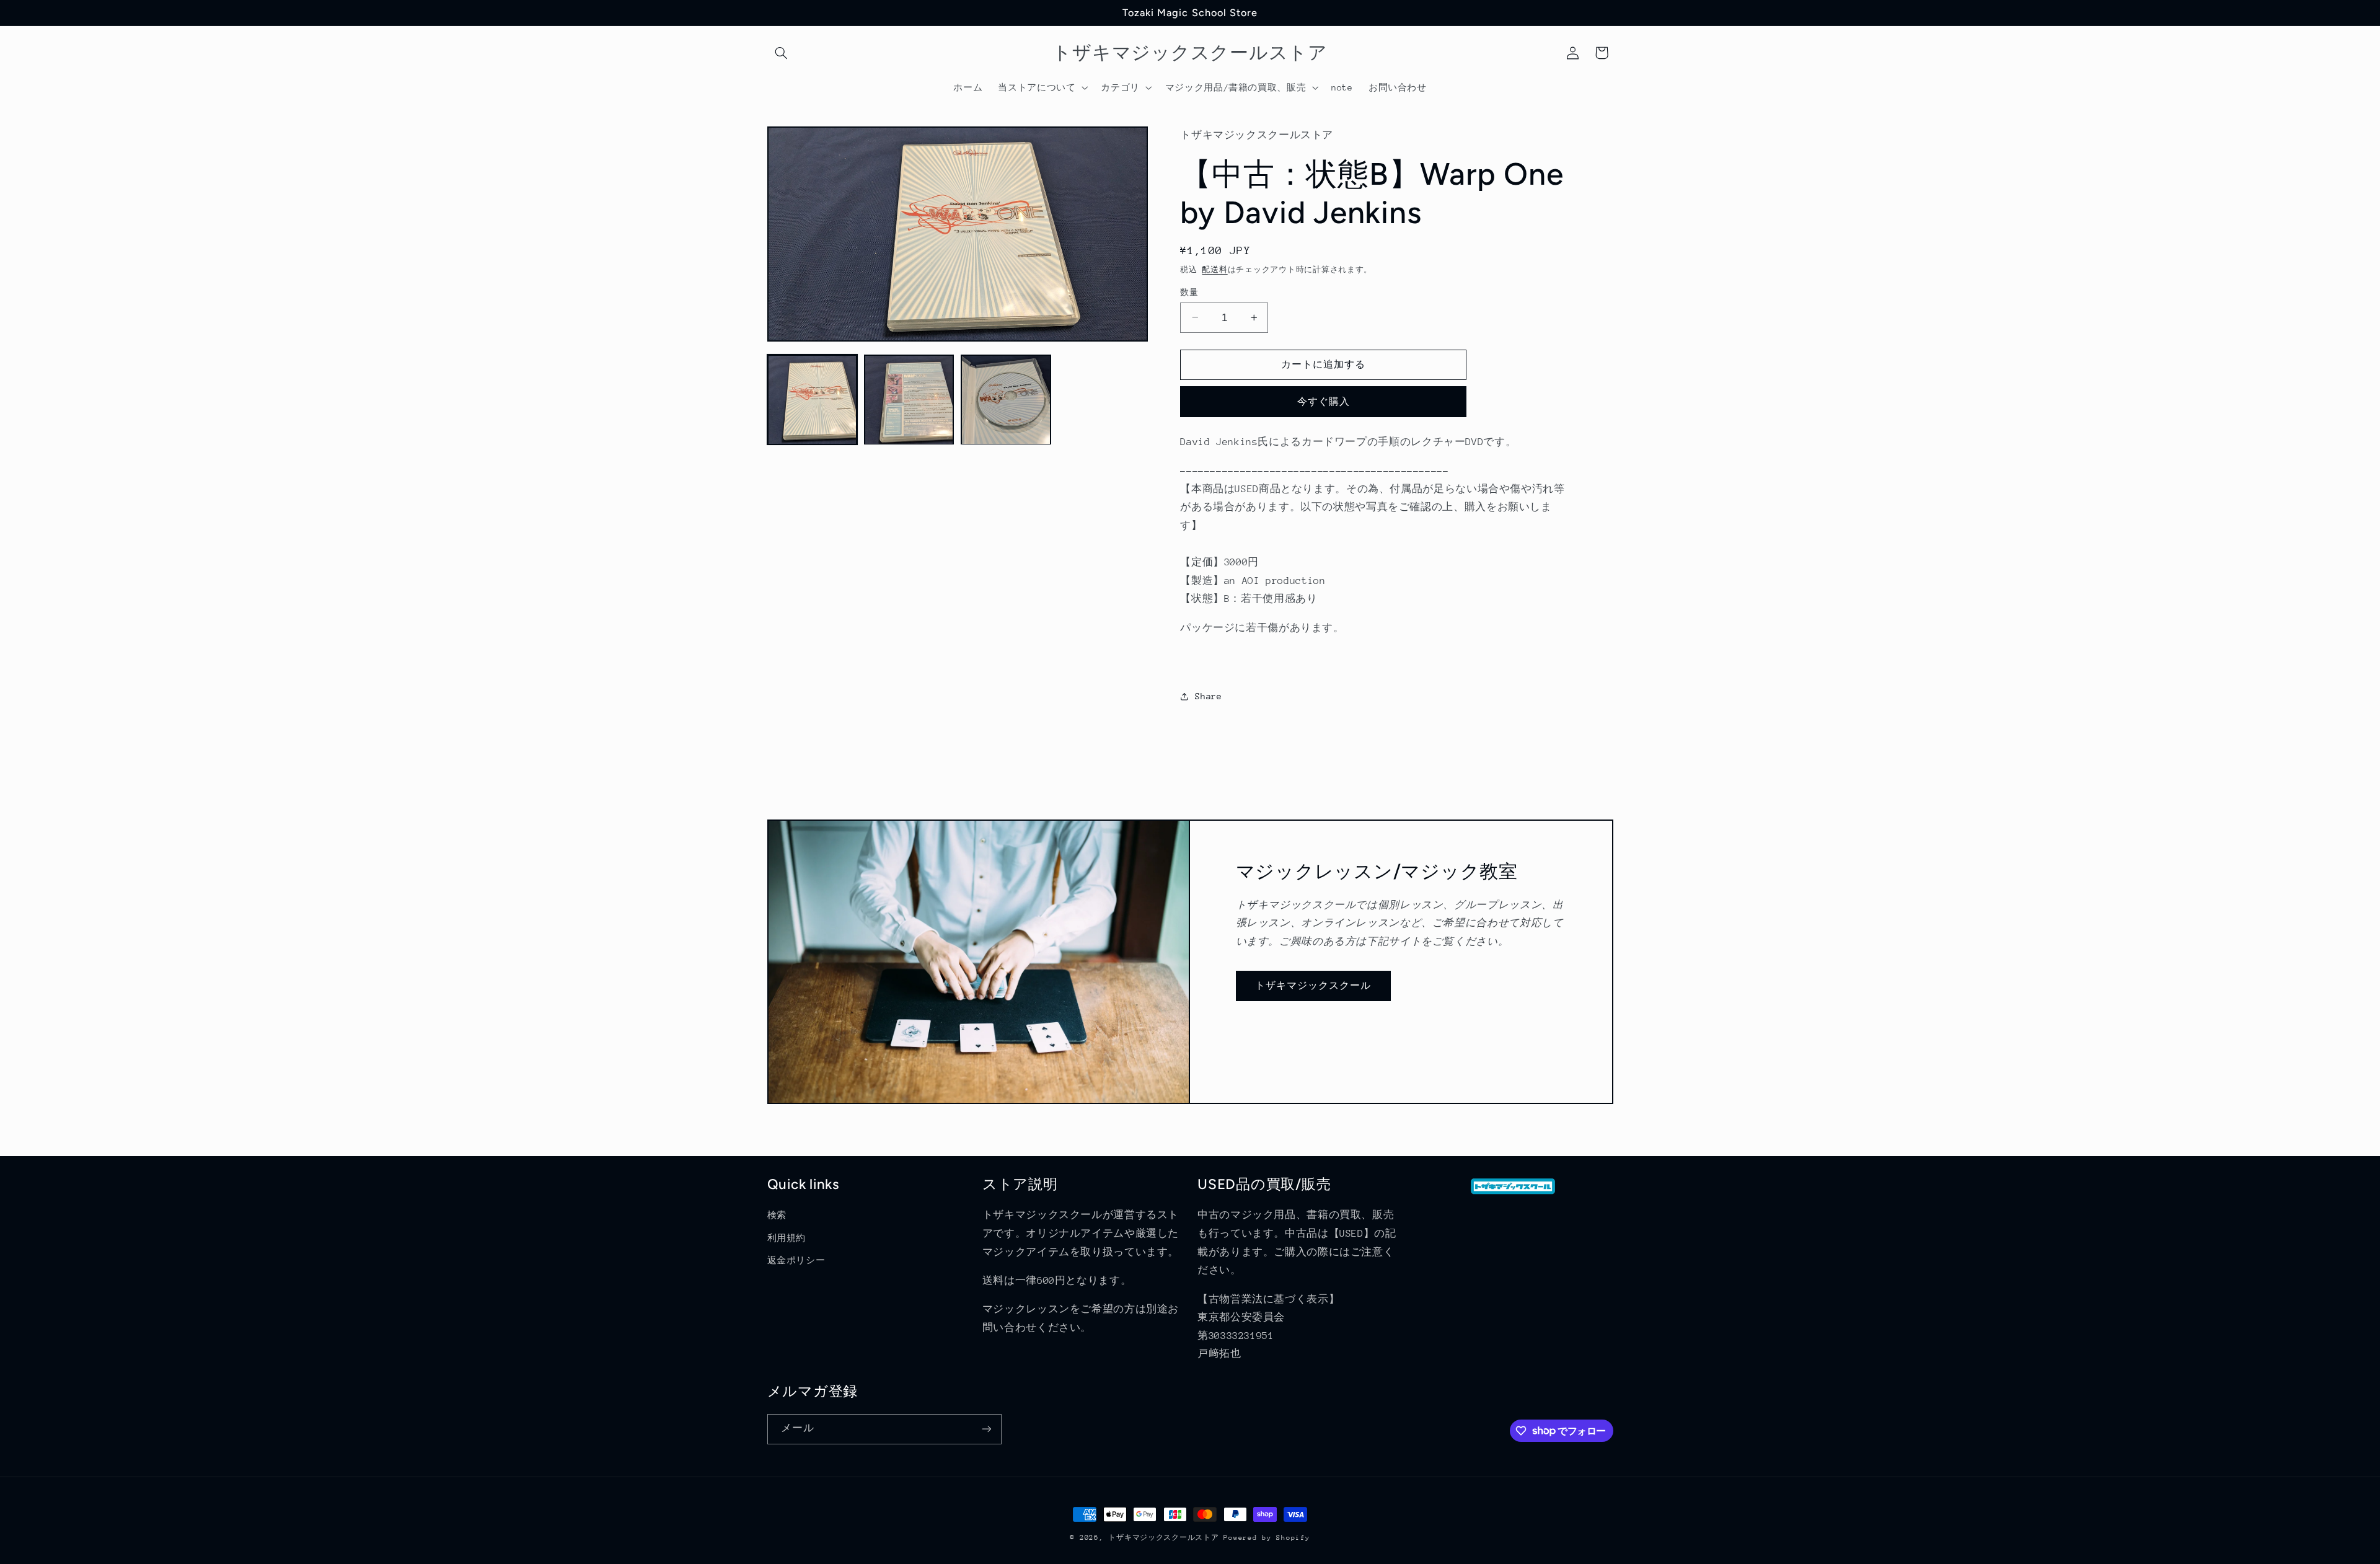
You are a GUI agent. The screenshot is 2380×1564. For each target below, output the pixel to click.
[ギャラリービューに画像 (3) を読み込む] (1006, 400)
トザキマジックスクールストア (1163, 1538)
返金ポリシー (796, 1260)
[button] (782, 53)
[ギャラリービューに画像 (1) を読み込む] (813, 400)
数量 (1189, 292)
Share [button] (1208, 696)
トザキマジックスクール (1313, 985)
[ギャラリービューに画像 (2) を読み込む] (909, 400)
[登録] (986, 1429)
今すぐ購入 (1324, 401)
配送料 (1214, 269)
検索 (777, 1215)
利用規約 (787, 1238)
